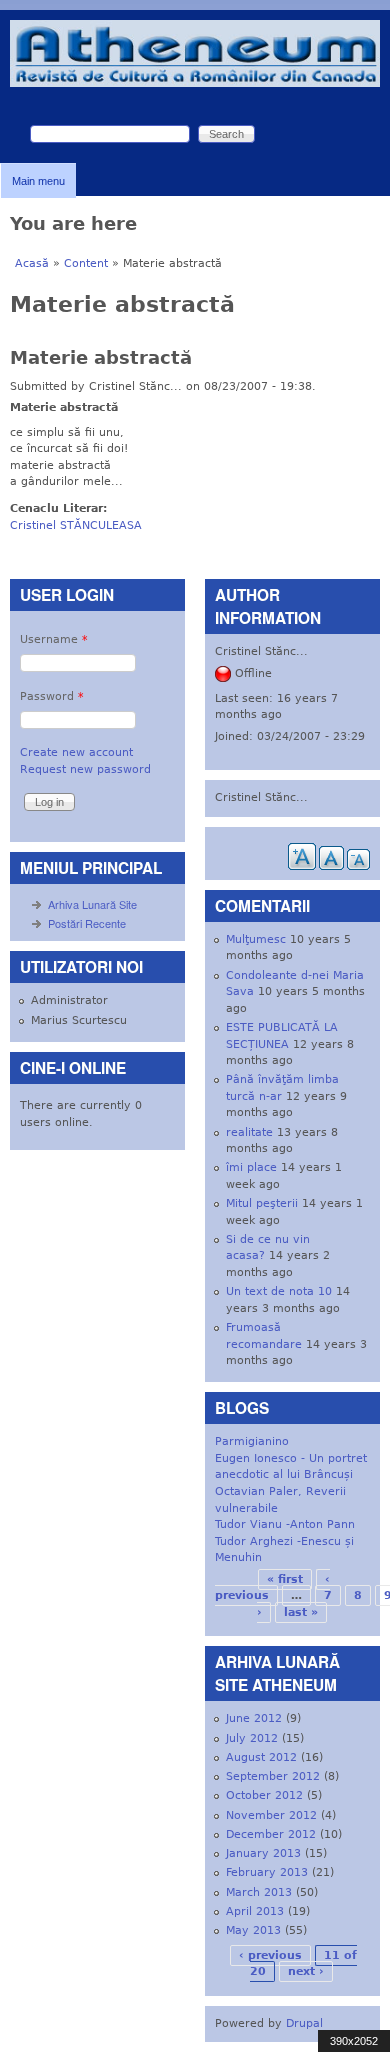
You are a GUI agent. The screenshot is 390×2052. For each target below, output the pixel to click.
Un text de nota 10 (279, 1291)
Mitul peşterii (262, 1203)
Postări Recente (87, 923)
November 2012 (271, 1815)
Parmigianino (252, 1441)
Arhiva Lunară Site (92, 904)
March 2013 (259, 1892)
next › (306, 1971)
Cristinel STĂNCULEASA (76, 525)
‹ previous (270, 1955)
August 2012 (261, 1757)
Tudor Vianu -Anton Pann (285, 1524)
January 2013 (263, 1853)
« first (285, 1579)
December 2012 (271, 1834)
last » (301, 1612)
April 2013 (255, 1911)
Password (52, 696)
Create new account (76, 752)
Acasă (32, 263)
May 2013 (253, 1930)
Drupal (304, 2023)
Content (86, 263)
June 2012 (254, 1718)
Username (54, 639)
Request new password (85, 769)
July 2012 (252, 1738)
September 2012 (273, 1776)
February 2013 (267, 1872)
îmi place (251, 1167)
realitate (249, 1132)
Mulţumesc (256, 939)
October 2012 (264, 1795)
